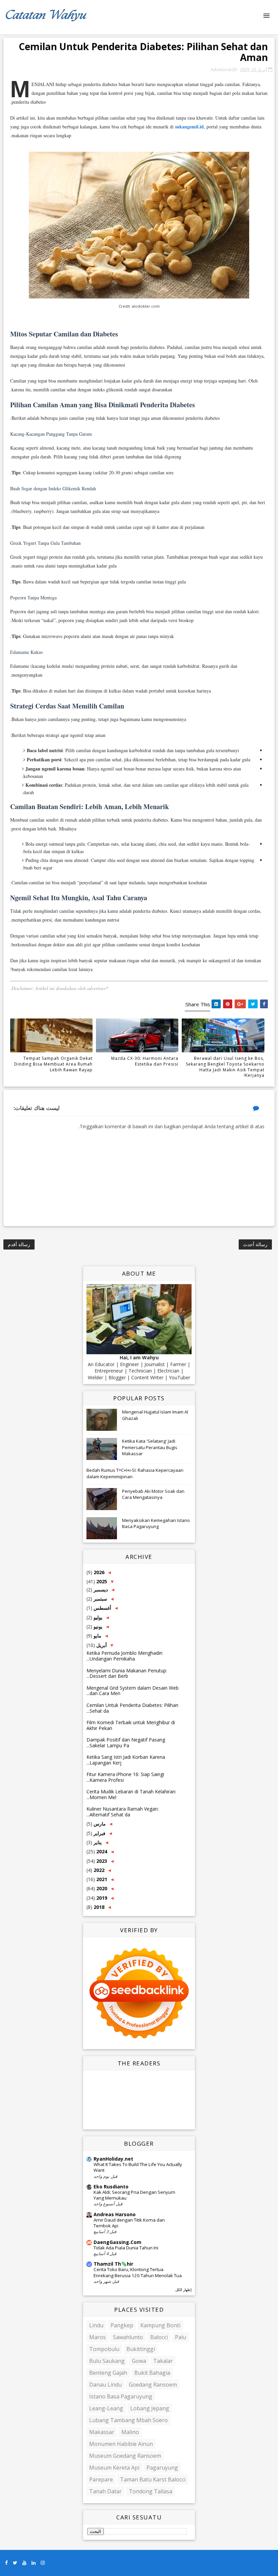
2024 (101, 1851)
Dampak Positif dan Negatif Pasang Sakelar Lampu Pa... (126, 1743)
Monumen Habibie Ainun (121, 2444)
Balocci (159, 2337)
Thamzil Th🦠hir (113, 2264)
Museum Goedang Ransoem (125, 2456)
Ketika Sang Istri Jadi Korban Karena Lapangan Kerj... (126, 1760)
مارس (99, 1824)
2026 (98, 1572)
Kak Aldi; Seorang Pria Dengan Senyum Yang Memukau (134, 2195)
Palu (181, 2337)
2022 (98, 1870)
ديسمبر (100, 1590)
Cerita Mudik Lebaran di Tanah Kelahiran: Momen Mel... (131, 1794)
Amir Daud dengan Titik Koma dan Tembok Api (129, 2223)
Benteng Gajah (108, 2373)
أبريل (101, 1645)
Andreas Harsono (115, 2214)
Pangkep (122, 2325)
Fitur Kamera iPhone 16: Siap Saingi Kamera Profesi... (125, 1777)
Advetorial (221, 69)
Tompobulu (104, 2349)
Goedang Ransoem (153, 2385)
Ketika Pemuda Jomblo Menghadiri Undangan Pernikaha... (124, 1656)
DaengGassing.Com (117, 2242)
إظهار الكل (183, 2290)
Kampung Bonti (160, 2325)
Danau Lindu (105, 2385)
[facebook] (6, 2563)
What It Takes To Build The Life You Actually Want (138, 2167)
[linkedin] (34, 2563)
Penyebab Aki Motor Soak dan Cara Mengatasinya (153, 1494)
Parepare (101, 2479)
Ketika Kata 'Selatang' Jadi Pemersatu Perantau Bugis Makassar (150, 1447)
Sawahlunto (128, 2337)
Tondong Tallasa (151, 2491)
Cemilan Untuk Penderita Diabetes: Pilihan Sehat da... (132, 1708)
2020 (101, 1888)
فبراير (99, 1833)
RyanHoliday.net (113, 2159)
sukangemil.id (189, 127)
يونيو (97, 1626)
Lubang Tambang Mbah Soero (128, 2420)
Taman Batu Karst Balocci (153, 2479)
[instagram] (43, 2563)
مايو (97, 1636)
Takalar (163, 2361)
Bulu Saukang (107, 2361)
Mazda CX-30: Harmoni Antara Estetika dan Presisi (145, 1061)
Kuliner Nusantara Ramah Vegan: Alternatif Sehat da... (123, 1812)
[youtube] (24, 2563)
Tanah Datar (105, 2491)
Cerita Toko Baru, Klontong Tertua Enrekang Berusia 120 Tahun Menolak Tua (138, 2272)
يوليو (97, 1617)
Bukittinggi (141, 2349)
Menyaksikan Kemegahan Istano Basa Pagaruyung (156, 1523)
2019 (101, 1898)
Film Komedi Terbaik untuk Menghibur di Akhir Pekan (131, 1725)
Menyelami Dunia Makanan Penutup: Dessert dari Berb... (127, 1673)
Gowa (139, 2361)
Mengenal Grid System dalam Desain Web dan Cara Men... (133, 1691)
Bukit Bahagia (152, 2373)
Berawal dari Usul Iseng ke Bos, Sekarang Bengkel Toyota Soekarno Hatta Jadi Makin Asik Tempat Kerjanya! (225, 1067)
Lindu (96, 2325)
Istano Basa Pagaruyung (121, 2396)
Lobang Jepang (150, 2408)
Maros (97, 2337)
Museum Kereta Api (114, 2468)
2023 (101, 1861)
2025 (101, 1581)
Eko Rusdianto (111, 2187)
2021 (101, 1879)
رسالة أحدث (255, 1244)
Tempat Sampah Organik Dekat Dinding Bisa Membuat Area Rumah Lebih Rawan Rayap (53, 1064)
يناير (97, 1842)
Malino (130, 2432)
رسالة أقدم (19, 1244)
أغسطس (102, 1608)
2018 (98, 1907)
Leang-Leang (106, 2408)
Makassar (102, 2432)
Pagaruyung (162, 2468)
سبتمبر (100, 1599)
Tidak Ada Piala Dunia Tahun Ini (126, 2248)
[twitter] (15, 2563)
